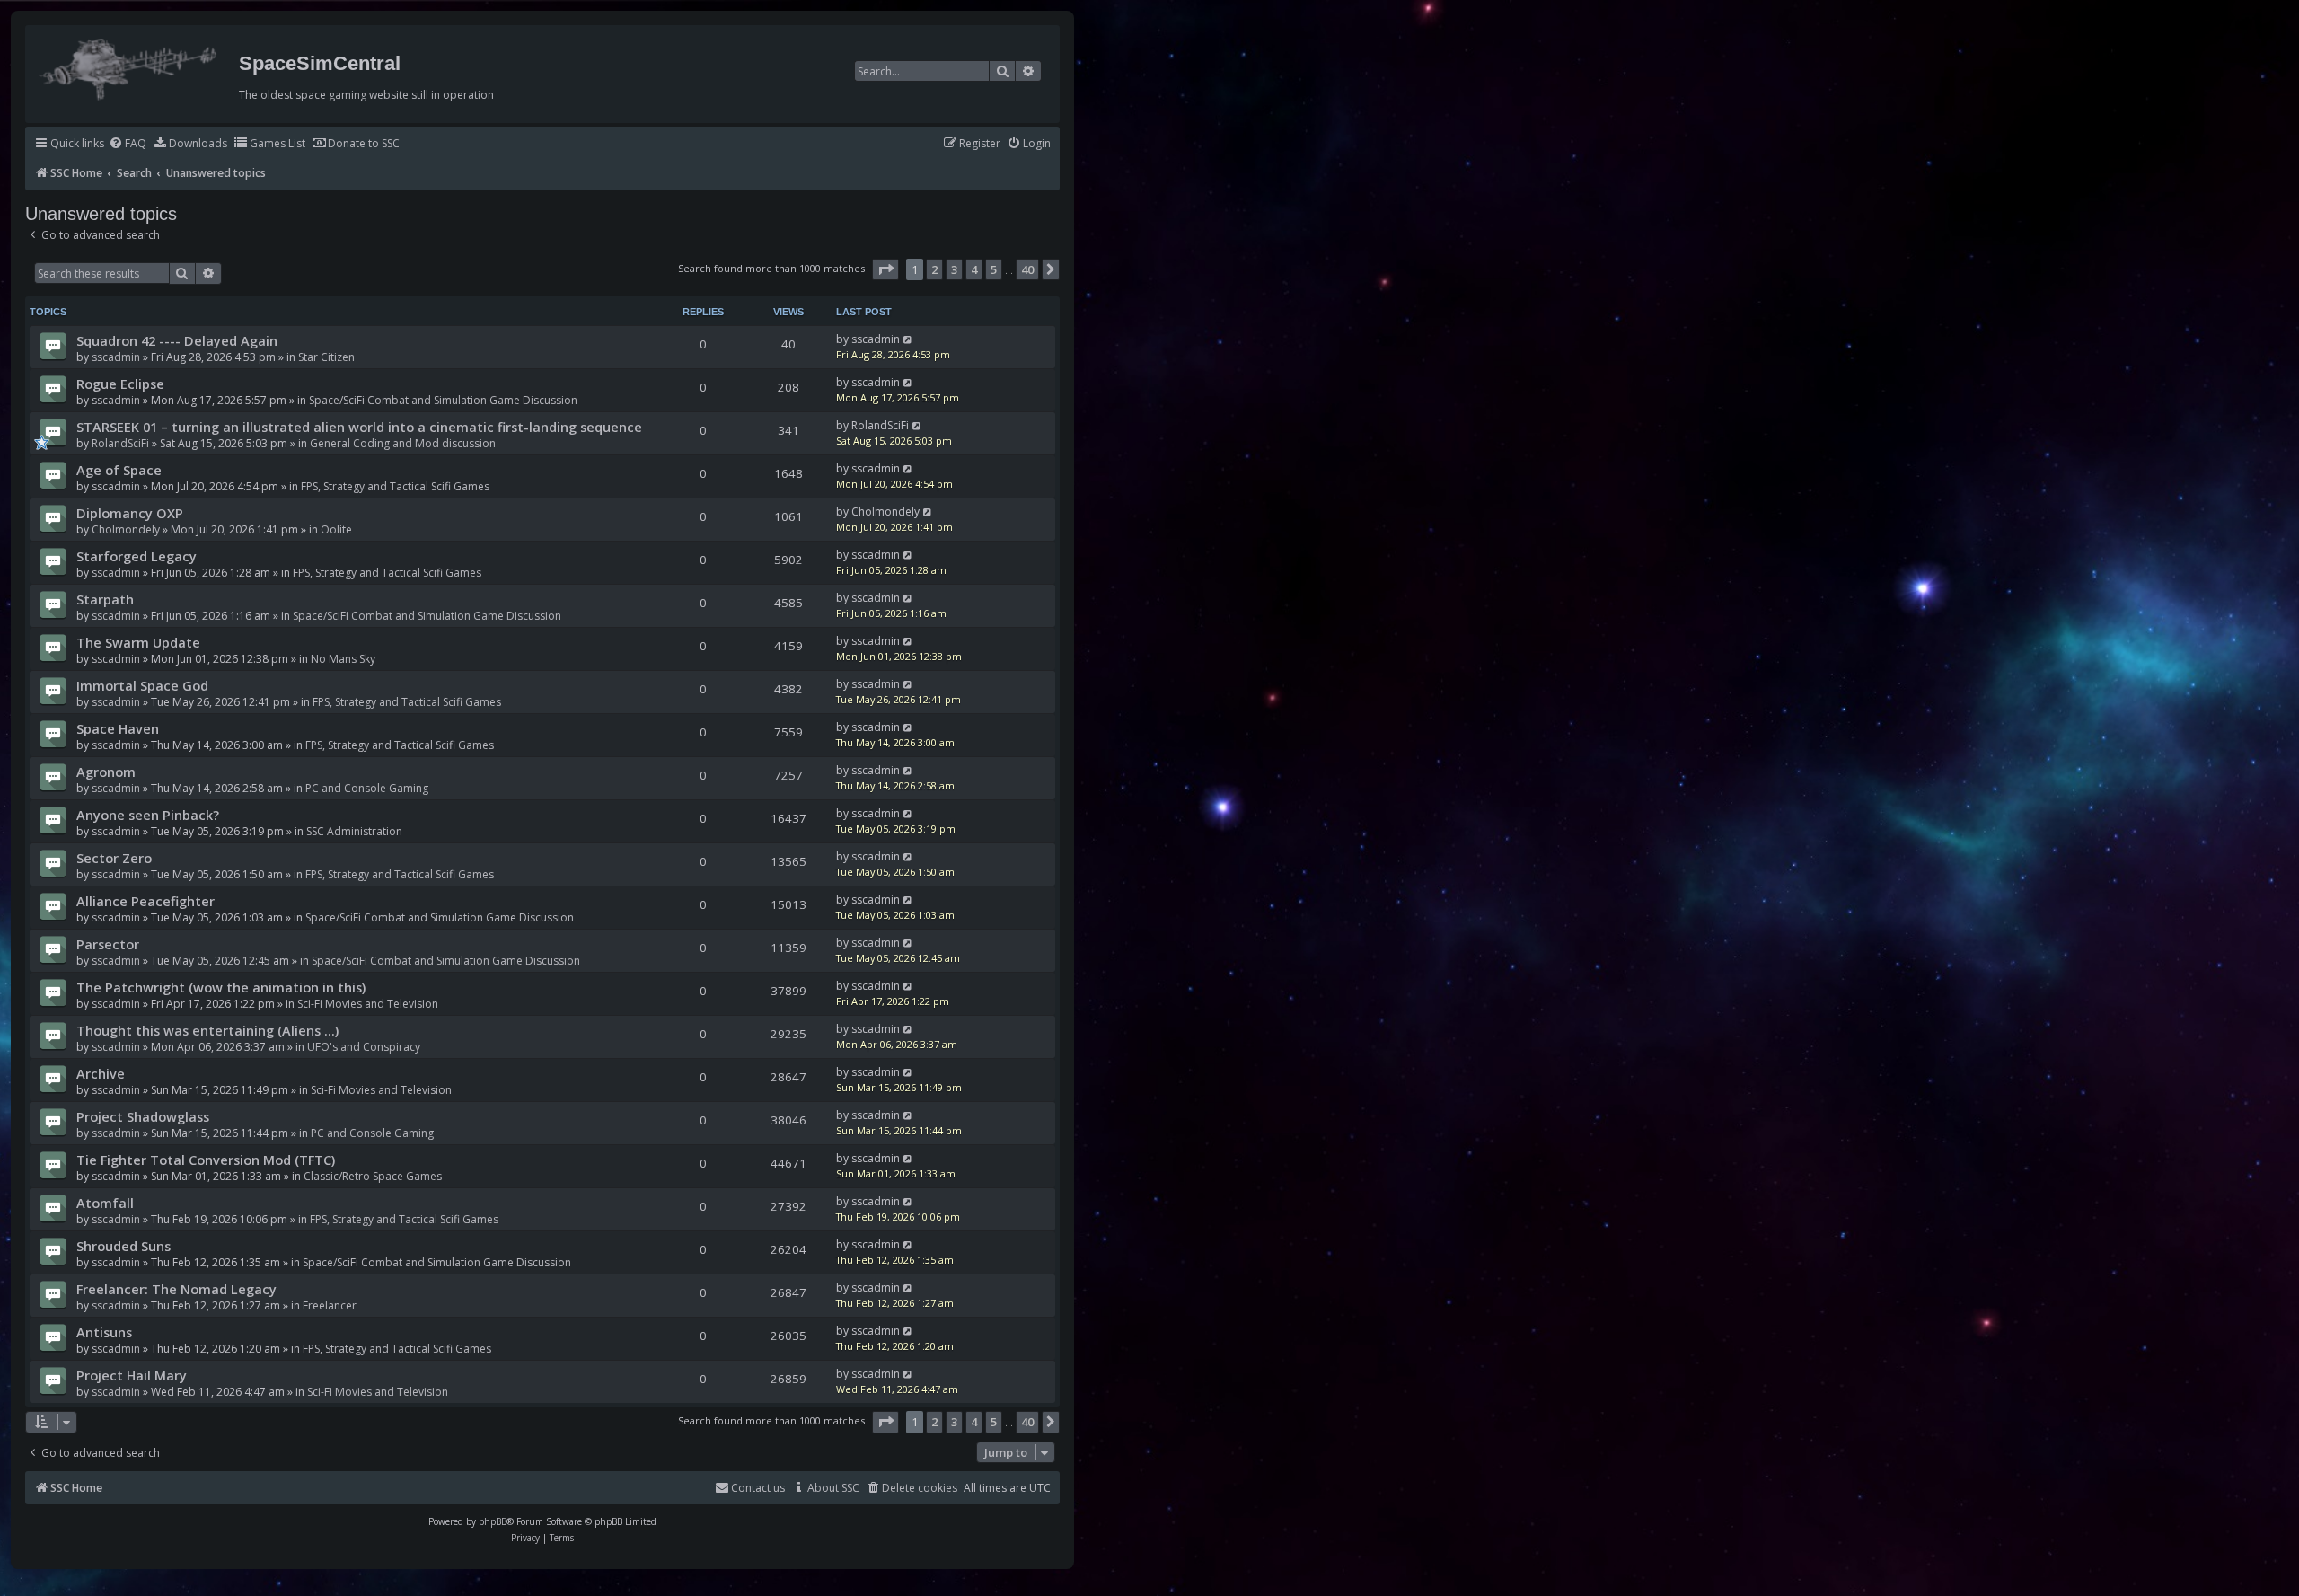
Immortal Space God (142, 685)
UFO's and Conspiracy (364, 1047)
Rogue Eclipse (120, 384)
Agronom (106, 772)
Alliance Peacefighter (145, 901)
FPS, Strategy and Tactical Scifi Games (395, 486)
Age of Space (119, 470)
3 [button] (954, 269)
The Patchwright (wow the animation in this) (221, 987)
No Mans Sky (343, 659)
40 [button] (1027, 269)
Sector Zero (114, 858)
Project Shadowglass (143, 1116)
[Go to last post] (908, 339)
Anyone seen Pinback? (148, 815)
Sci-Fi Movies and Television (368, 1004)
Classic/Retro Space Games (373, 1176)
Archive (101, 1073)
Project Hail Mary (132, 1375)
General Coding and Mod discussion (403, 443)
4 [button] (974, 269)
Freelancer (330, 1305)
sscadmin (116, 357)
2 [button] (934, 269)
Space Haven (118, 728)
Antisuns (104, 1332)
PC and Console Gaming (367, 788)
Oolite (336, 529)
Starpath (105, 599)
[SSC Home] (130, 66)
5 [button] (994, 269)
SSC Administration (354, 831)
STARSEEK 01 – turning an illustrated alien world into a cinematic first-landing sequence (359, 427)
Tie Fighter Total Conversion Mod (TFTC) (206, 1160)
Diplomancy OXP (130, 513)
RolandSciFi (120, 443)
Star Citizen (326, 357)
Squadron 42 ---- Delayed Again (177, 340)
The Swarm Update (138, 642)
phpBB (493, 1521)
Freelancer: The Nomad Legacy (176, 1289)
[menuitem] (128, 144)
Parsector (108, 944)
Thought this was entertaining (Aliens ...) (207, 1030)
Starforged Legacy (137, 556)
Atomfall (105, 1203)
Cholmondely (126, 529)
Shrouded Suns (123, 1246)
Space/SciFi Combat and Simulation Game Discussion (443, 400)
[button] (885, 269)
